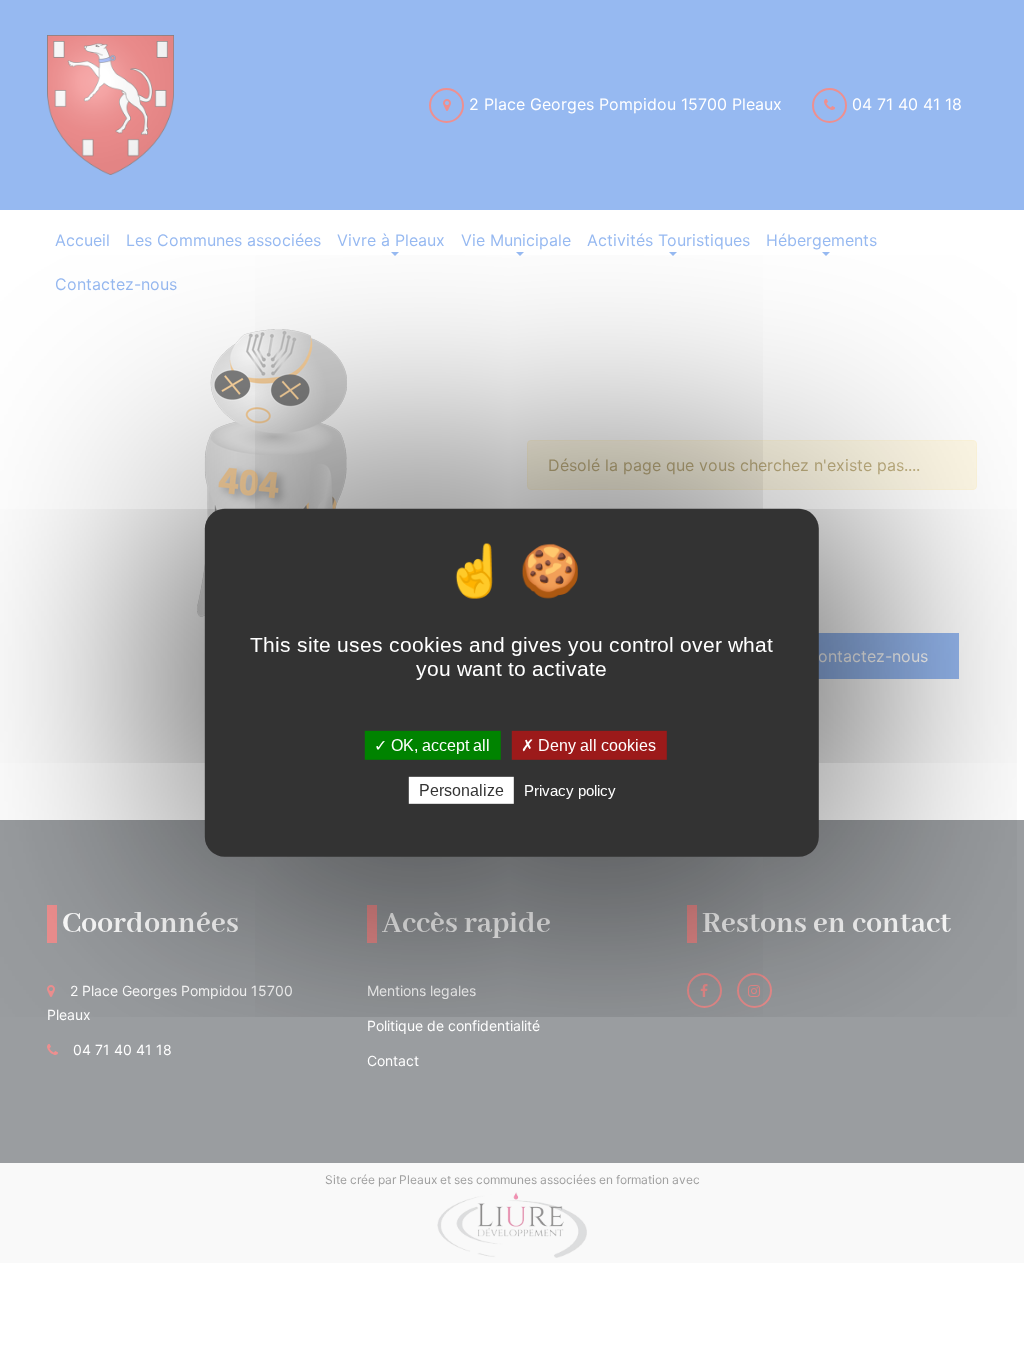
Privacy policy (570, 790)
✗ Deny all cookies (588, 745)
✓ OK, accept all (432, 745)
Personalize (461, 790)
